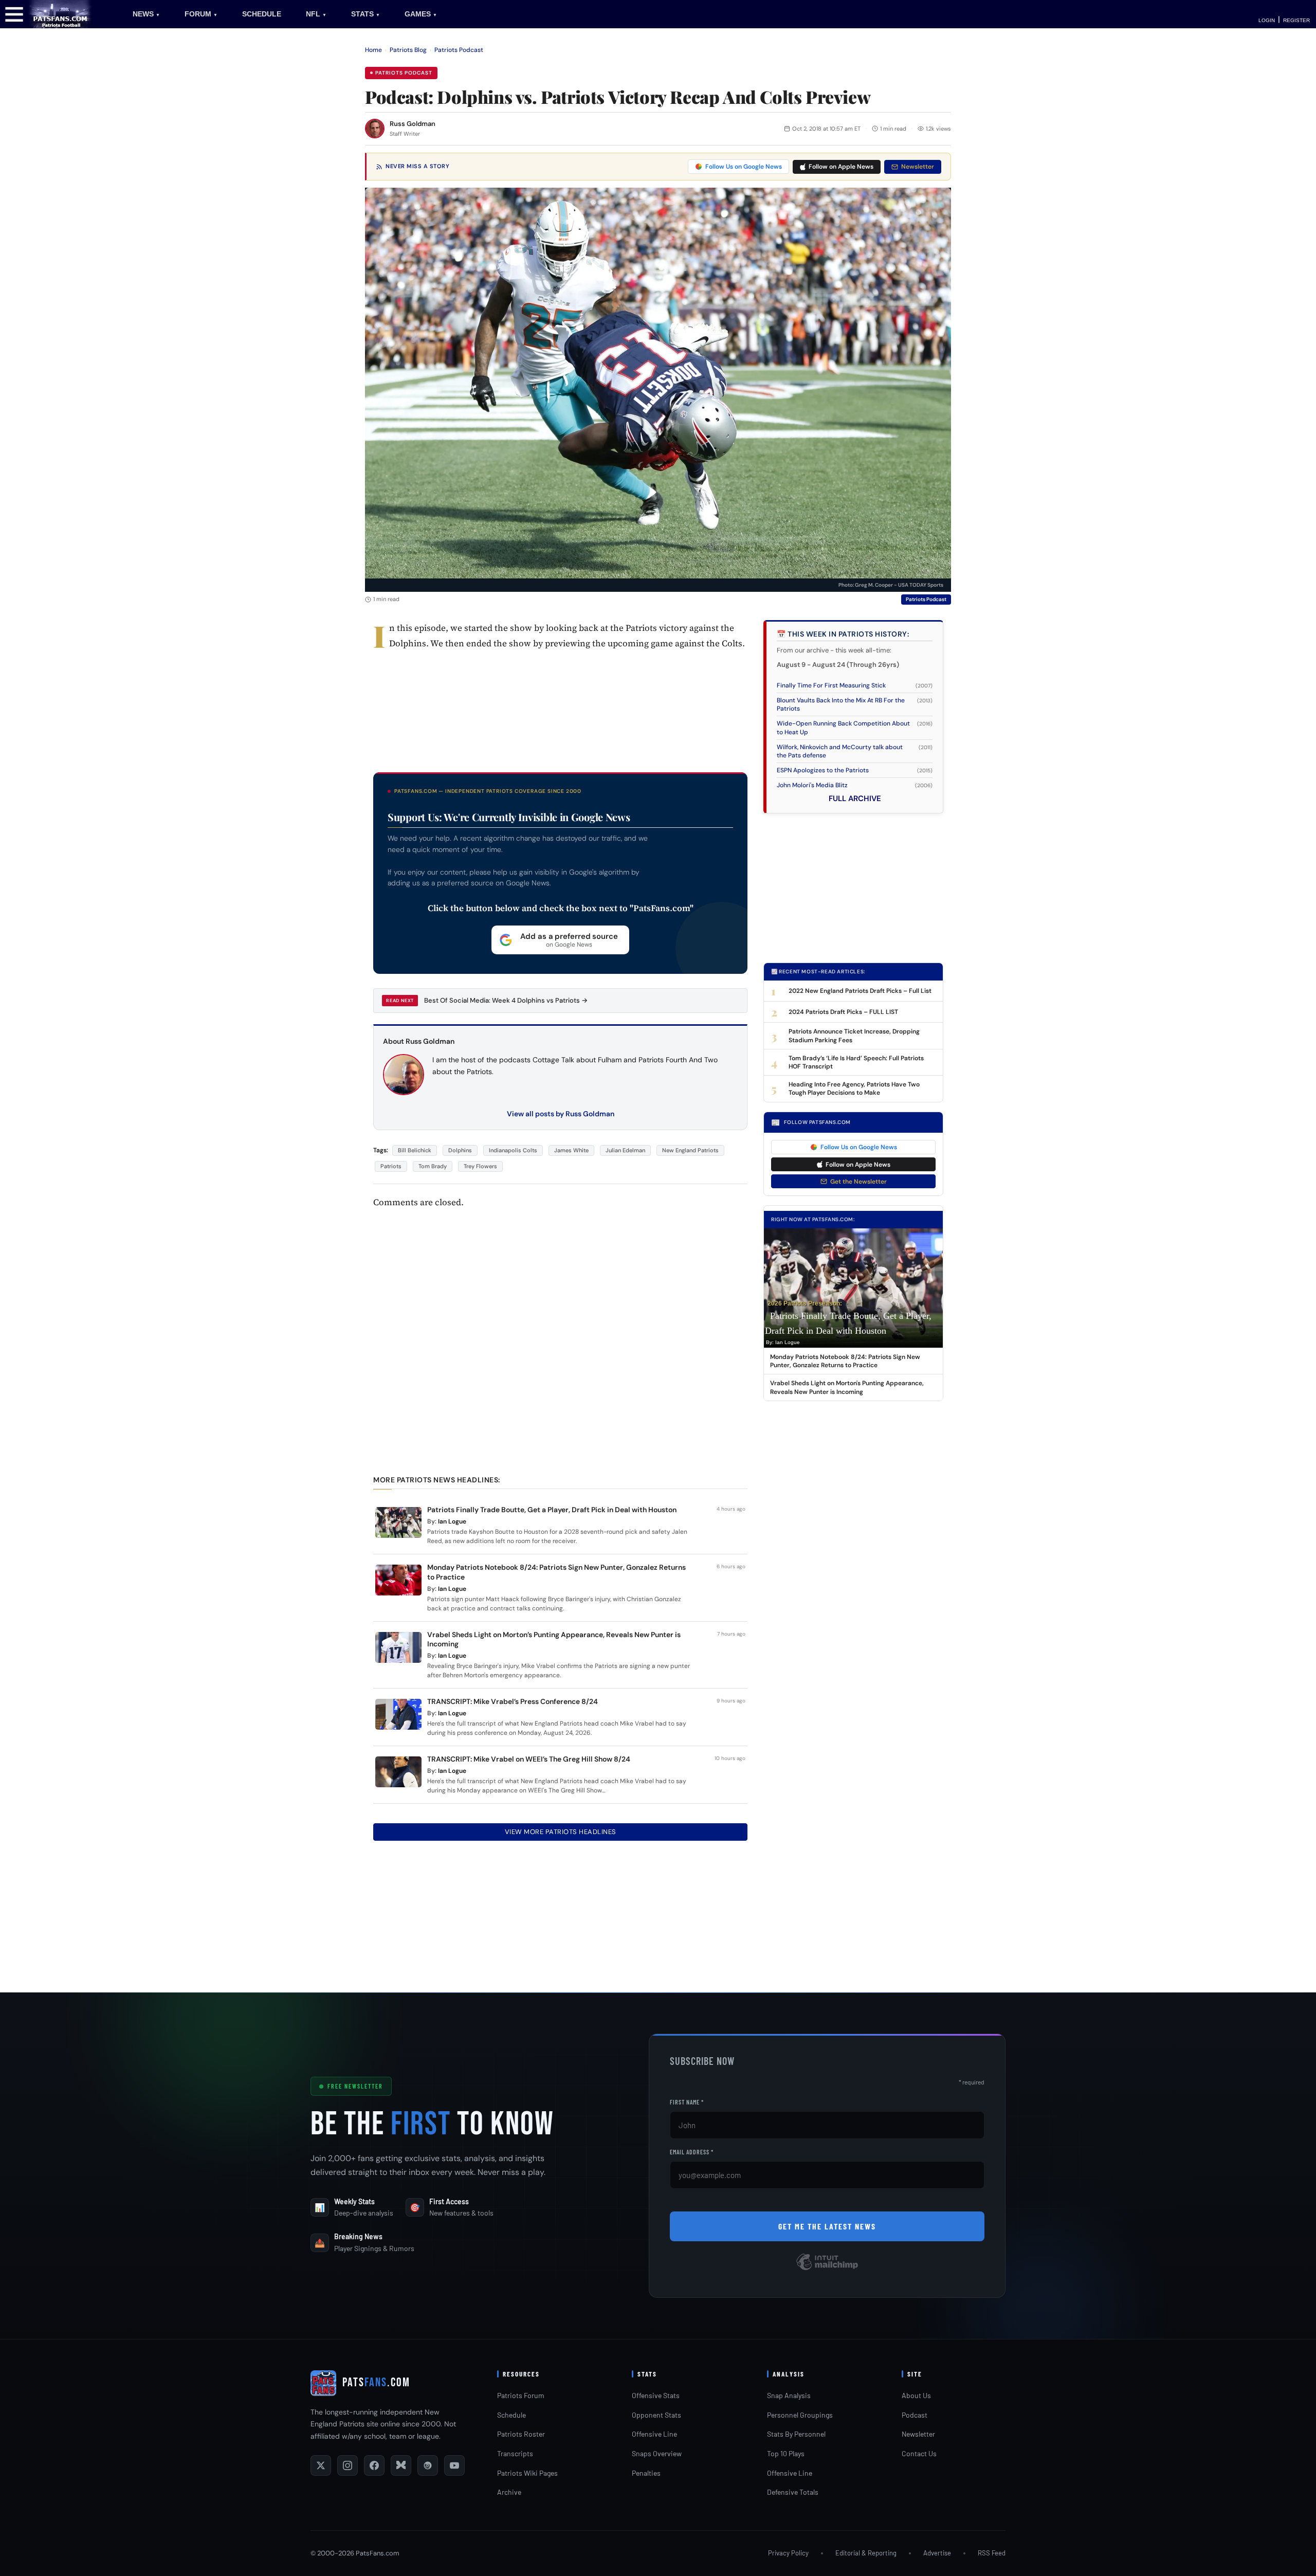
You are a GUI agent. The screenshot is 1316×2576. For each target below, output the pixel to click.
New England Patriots (690, 1150)
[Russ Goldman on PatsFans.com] (375, 129)
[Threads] (428, 2465)
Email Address (692, 2152)
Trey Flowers (480, 1166)
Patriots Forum (521, 2395)
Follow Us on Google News (744, 167)
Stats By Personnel (796, 2434)
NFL (316, 14)
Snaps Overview (657, 2453)
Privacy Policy (788, 2553)
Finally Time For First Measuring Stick (831, 685)
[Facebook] (374, 2465)
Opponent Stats (656, 2415)
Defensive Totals (793, 2492)
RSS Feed (992, 2553)
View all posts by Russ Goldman (561, 1114)
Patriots (391, 1166)
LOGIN (1267, 20)
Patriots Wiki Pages (527, 2473)
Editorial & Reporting (866, 2553)
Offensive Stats (656, 2395)
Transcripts (515, 2453)
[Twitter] (321, 2465)
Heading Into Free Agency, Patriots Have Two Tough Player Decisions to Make (854, 1089)
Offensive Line (654, 2434)
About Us (916, 2395)
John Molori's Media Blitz (812, 785)
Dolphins (460, 1150)
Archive (509, 2492)
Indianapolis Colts (513, 1150)
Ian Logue (452, 1521)
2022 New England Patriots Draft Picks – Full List (860, 991)
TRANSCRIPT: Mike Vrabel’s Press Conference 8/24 (513, 1701)
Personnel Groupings (800, 2415)
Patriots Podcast (459, 50)
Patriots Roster (521, 2434)
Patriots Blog (408, 50)
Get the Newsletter (858, 1182)
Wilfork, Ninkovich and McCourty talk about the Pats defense (840, 751)
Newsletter (918, 167)
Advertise (937, 2553)
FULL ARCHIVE (855, 799)
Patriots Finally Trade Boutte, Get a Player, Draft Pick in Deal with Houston (552, 1510)
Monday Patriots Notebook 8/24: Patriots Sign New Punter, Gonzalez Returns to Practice (845, 1361)
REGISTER (1296, 20)
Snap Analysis (789, 2395)
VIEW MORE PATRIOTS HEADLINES (561, 1832)
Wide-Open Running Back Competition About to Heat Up (843, 728)
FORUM (201, 14)
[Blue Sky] (401, 2465)
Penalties (646, 2473)
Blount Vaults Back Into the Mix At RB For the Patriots (841, 704)
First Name (687, 2102)
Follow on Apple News (841, 167)
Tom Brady (433, 1166)
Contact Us (919, 2453)
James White (571, 1150)
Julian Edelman (625, 1150)
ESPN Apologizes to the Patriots (823, 770)
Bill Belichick (415, 1150)
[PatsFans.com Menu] (14, 14)
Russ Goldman (413, 124)
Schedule (511, 2415)
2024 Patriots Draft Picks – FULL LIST (843, 1012)
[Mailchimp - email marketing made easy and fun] (827, 2269)
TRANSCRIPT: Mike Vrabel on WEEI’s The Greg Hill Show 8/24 (529, 1759)
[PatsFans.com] (60, 14)
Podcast (915, 2415)
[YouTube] (454, 2465)
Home (373, 50)
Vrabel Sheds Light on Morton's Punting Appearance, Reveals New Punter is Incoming (847, 1387)
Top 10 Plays (786, 2453)
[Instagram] (348, 2465)
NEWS (146, 14)
